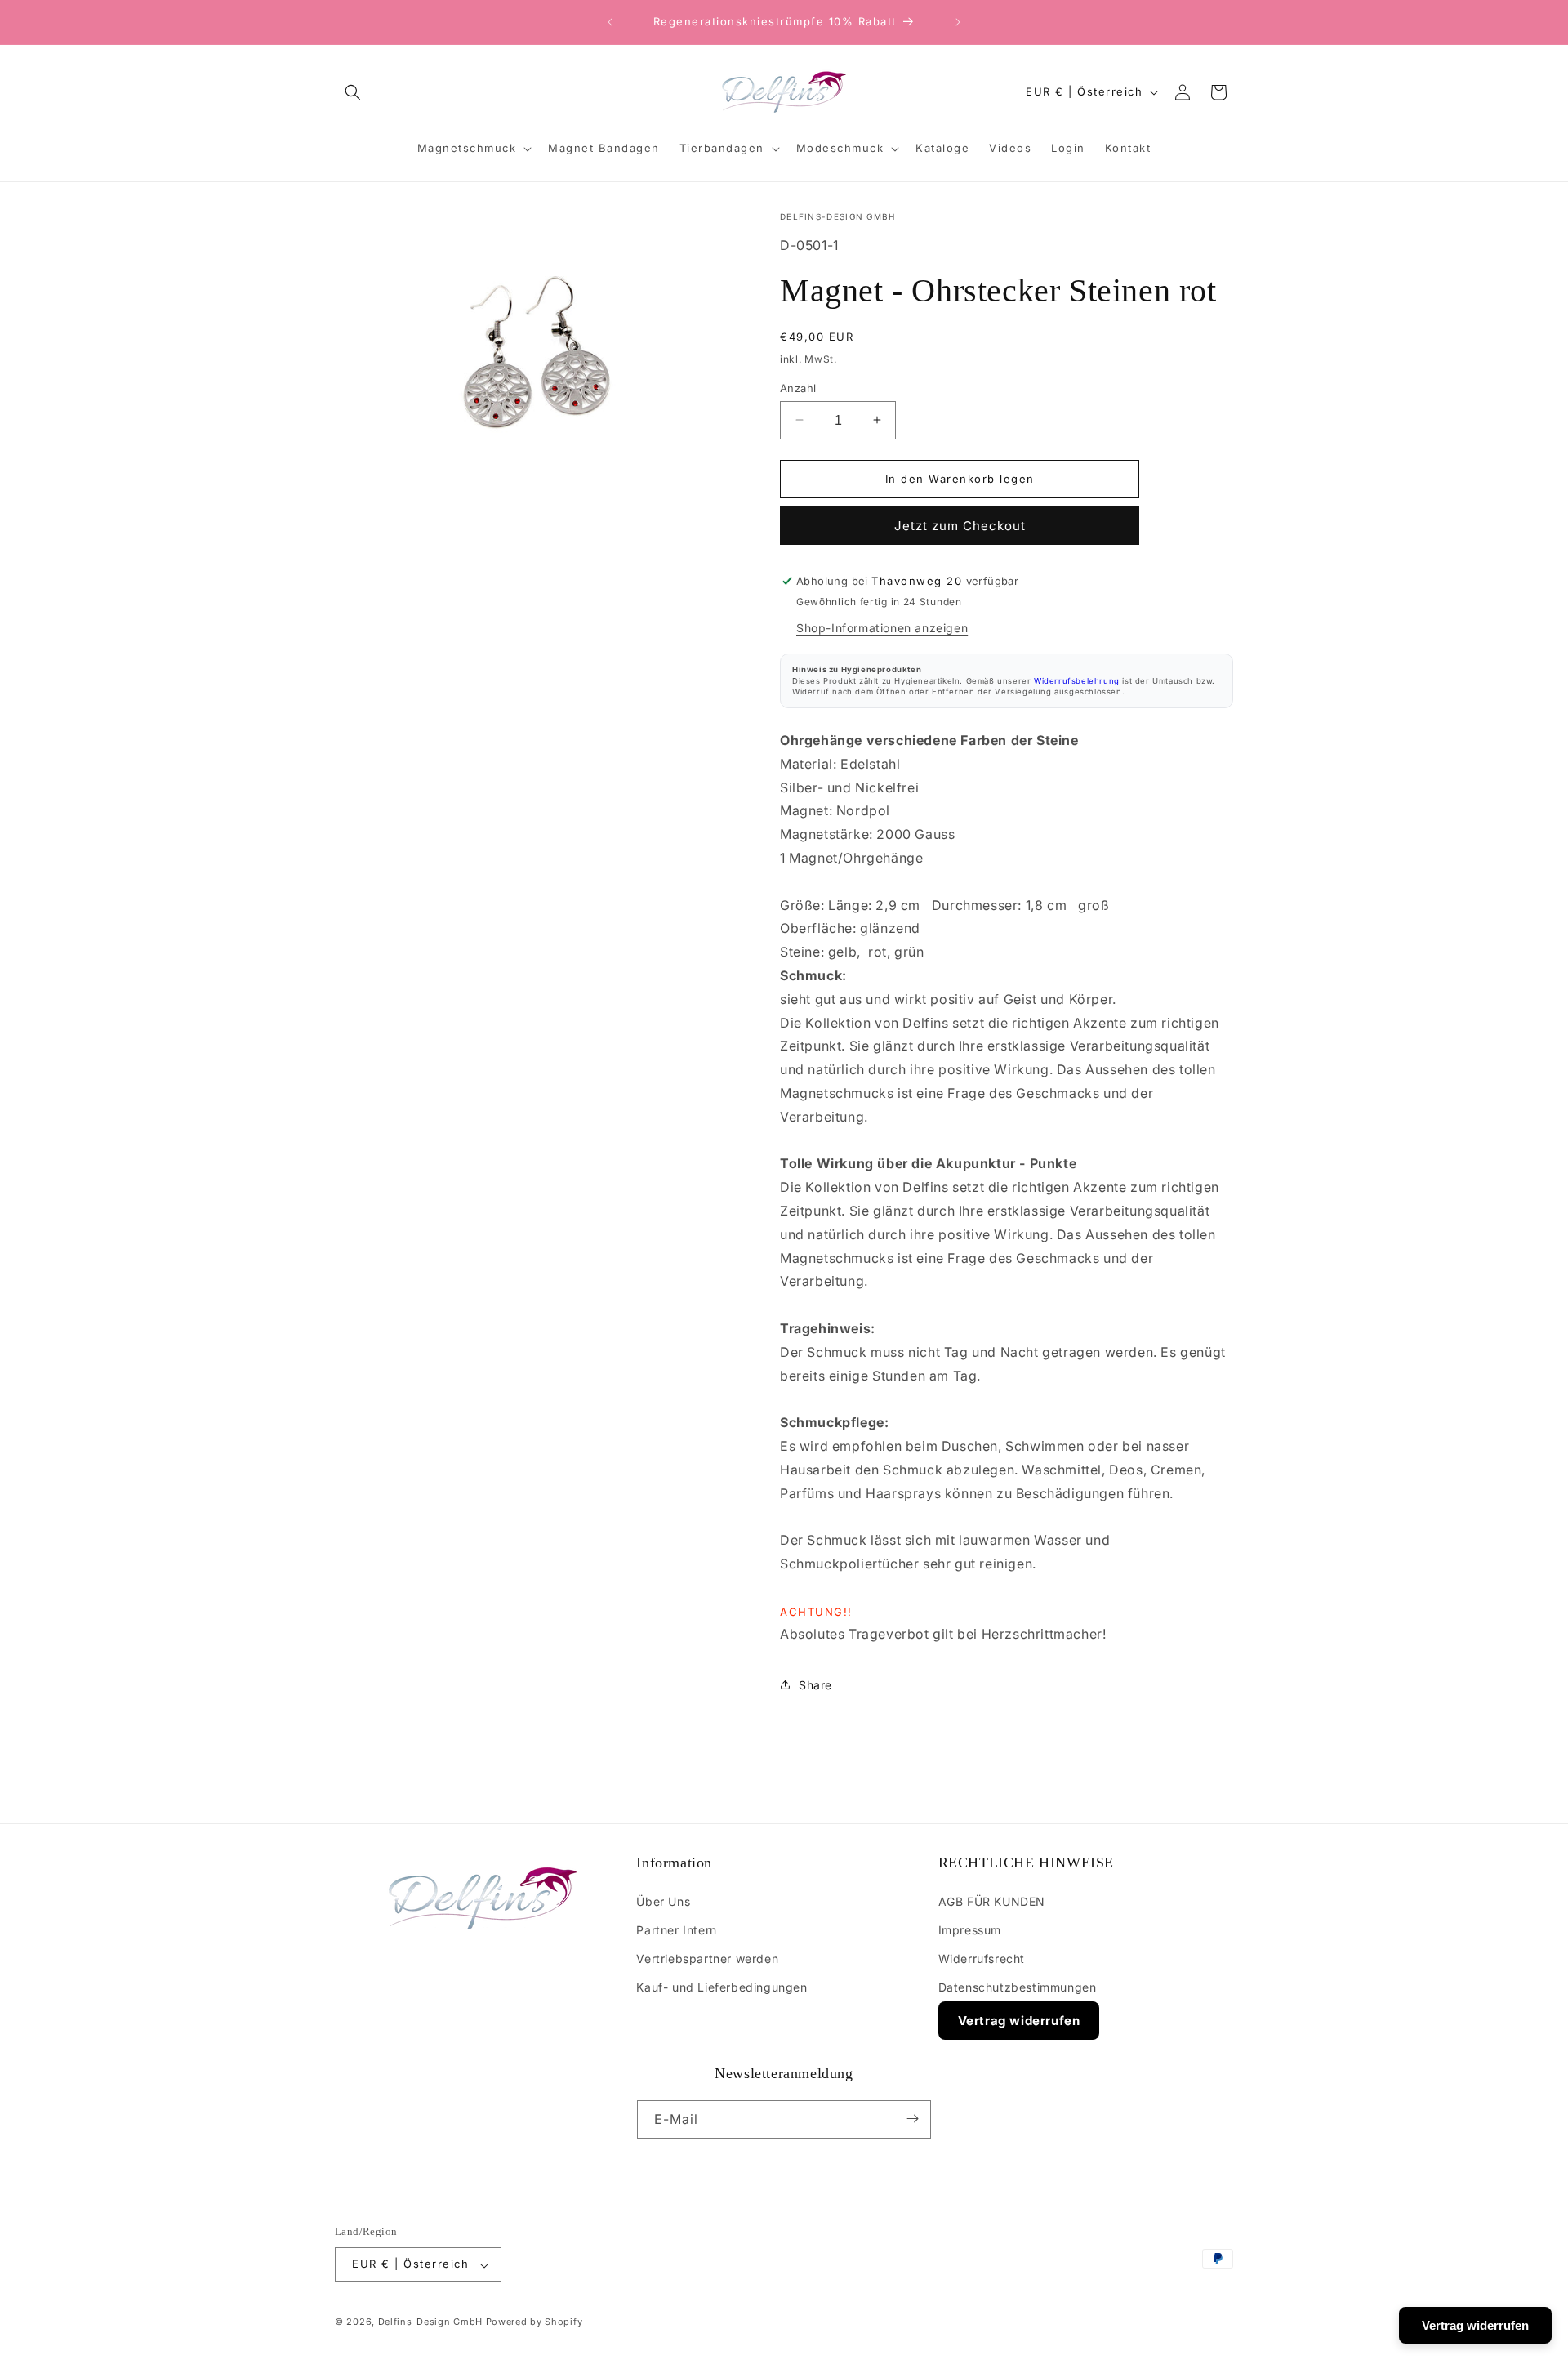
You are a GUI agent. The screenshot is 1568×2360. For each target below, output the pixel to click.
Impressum (970, 1929)
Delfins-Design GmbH (430, 2322)
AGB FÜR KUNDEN (992, 1900)
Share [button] (815, 1685)
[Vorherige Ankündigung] (610, 22)
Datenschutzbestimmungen (1018, 1987)
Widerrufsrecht (982, 1958)
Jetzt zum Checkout (960, 526)
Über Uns (663, 1900)
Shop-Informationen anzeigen (882, 628)
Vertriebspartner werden (707, 1958)
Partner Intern (676, 1929)
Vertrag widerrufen (1019, 2021)
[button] (353, 92)
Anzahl (798, 387)
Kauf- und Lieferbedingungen (722, 1987)
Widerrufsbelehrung (1077, 681)
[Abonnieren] (912, 2119)
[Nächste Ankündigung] (958, 22)
